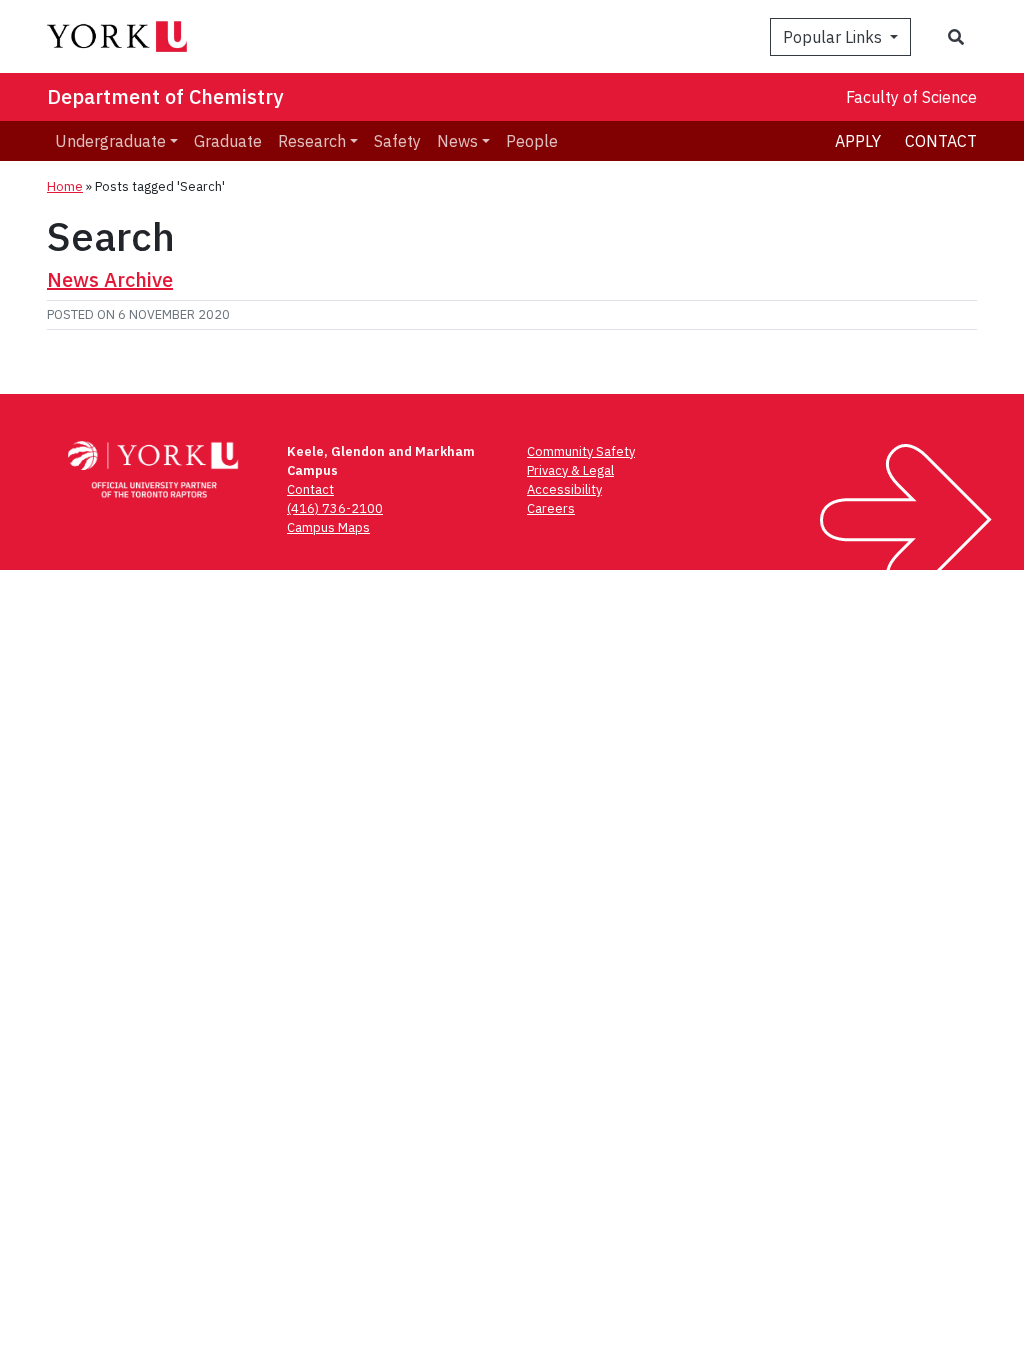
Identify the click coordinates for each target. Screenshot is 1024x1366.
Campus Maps (328, 527)
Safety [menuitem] (397, 141)
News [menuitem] (457, 141)
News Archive (110, 279)
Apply (858, 141)
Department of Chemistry (165, 96)
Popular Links (834, 37)
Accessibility (564, 489)
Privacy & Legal (570, 470)
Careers (551, 508)
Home (65, 186)
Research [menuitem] (312, 141)
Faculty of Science (911, 97)
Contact (941, 141)
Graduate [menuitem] (228, 141)
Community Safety (581, 451)
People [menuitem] (532, 141)
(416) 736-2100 (335, 508)
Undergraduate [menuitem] (110, 141)
